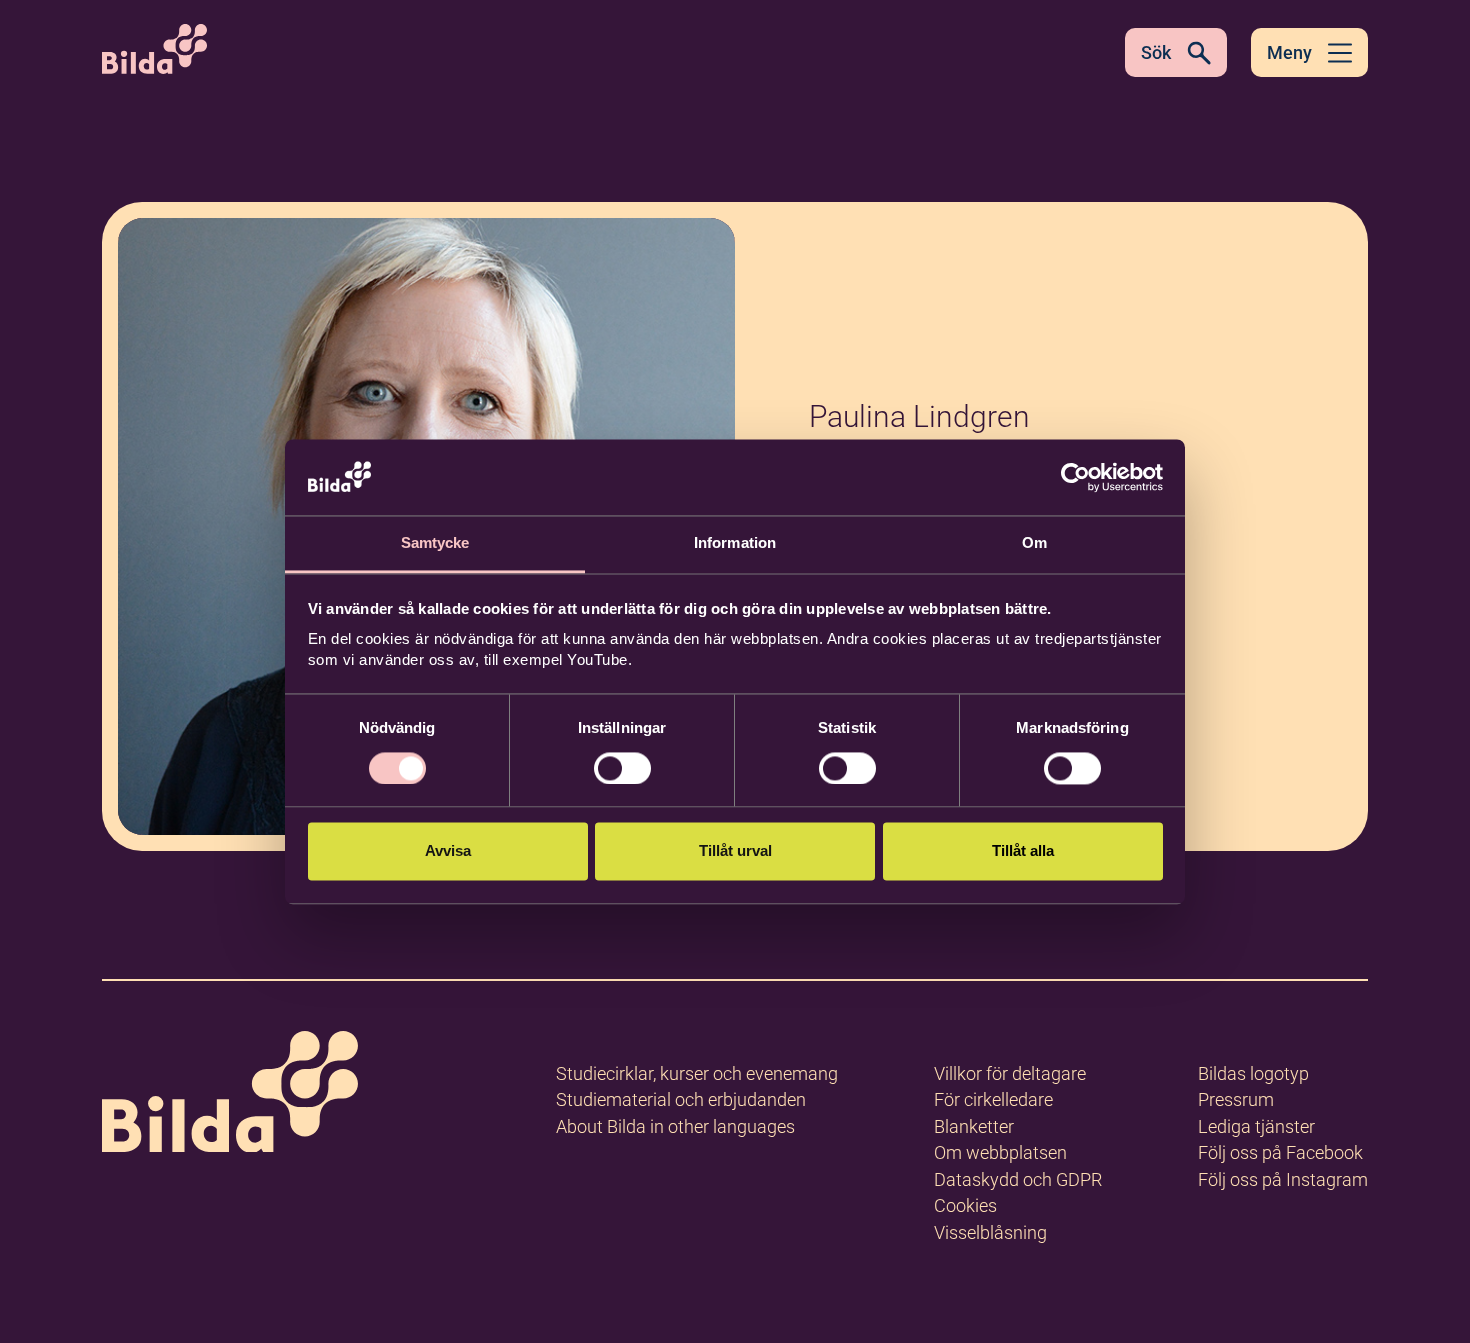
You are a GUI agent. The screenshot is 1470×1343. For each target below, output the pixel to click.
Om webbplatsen (1000, 1152)
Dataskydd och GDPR (1018, 1179)
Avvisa (448, 851)
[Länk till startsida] (230, 1095)
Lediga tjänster (1256, 1126)
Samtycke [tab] (435, 543)
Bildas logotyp (1253, 1073)
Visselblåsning (990, 1232)
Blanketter (974, 1126)
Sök (1156, 52)
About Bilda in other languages (675, 1126)
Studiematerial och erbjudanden (681, 1099)
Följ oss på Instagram (1283, 1179)
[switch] (622, 768)
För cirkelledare (993, 1099)
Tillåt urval (735, 851)
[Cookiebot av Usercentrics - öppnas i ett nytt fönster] (1075, 477)
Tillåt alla (1023, 851)
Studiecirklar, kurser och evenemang (697, 1073)
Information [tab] (735, 543)
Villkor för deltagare (1010, 1073)
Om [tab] (1034, 543)
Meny (1289, 52)
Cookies (965, 1205)
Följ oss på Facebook (1280, 1152)
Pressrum (1236, 1099)
